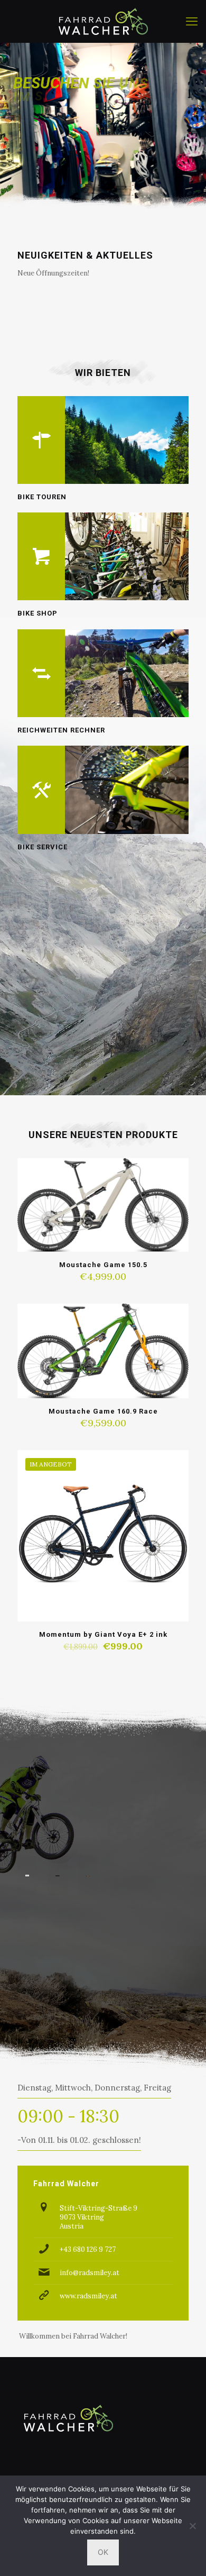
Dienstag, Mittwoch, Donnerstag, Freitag (94, 2088)
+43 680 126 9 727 (88, 2249)
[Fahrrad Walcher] (103, 21)
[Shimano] (57, 1876)
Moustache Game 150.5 (103, 1265)
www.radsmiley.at (88, 2296)
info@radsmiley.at (90, 2273)
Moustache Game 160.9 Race (103, 1411)
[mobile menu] (192, 21)
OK (103, 2552)
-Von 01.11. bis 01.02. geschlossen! (79, 2140)
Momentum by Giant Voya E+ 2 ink (103, 1634)
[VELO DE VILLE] (88, 1876)
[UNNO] (27, 1876)
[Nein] (193, 2526)
